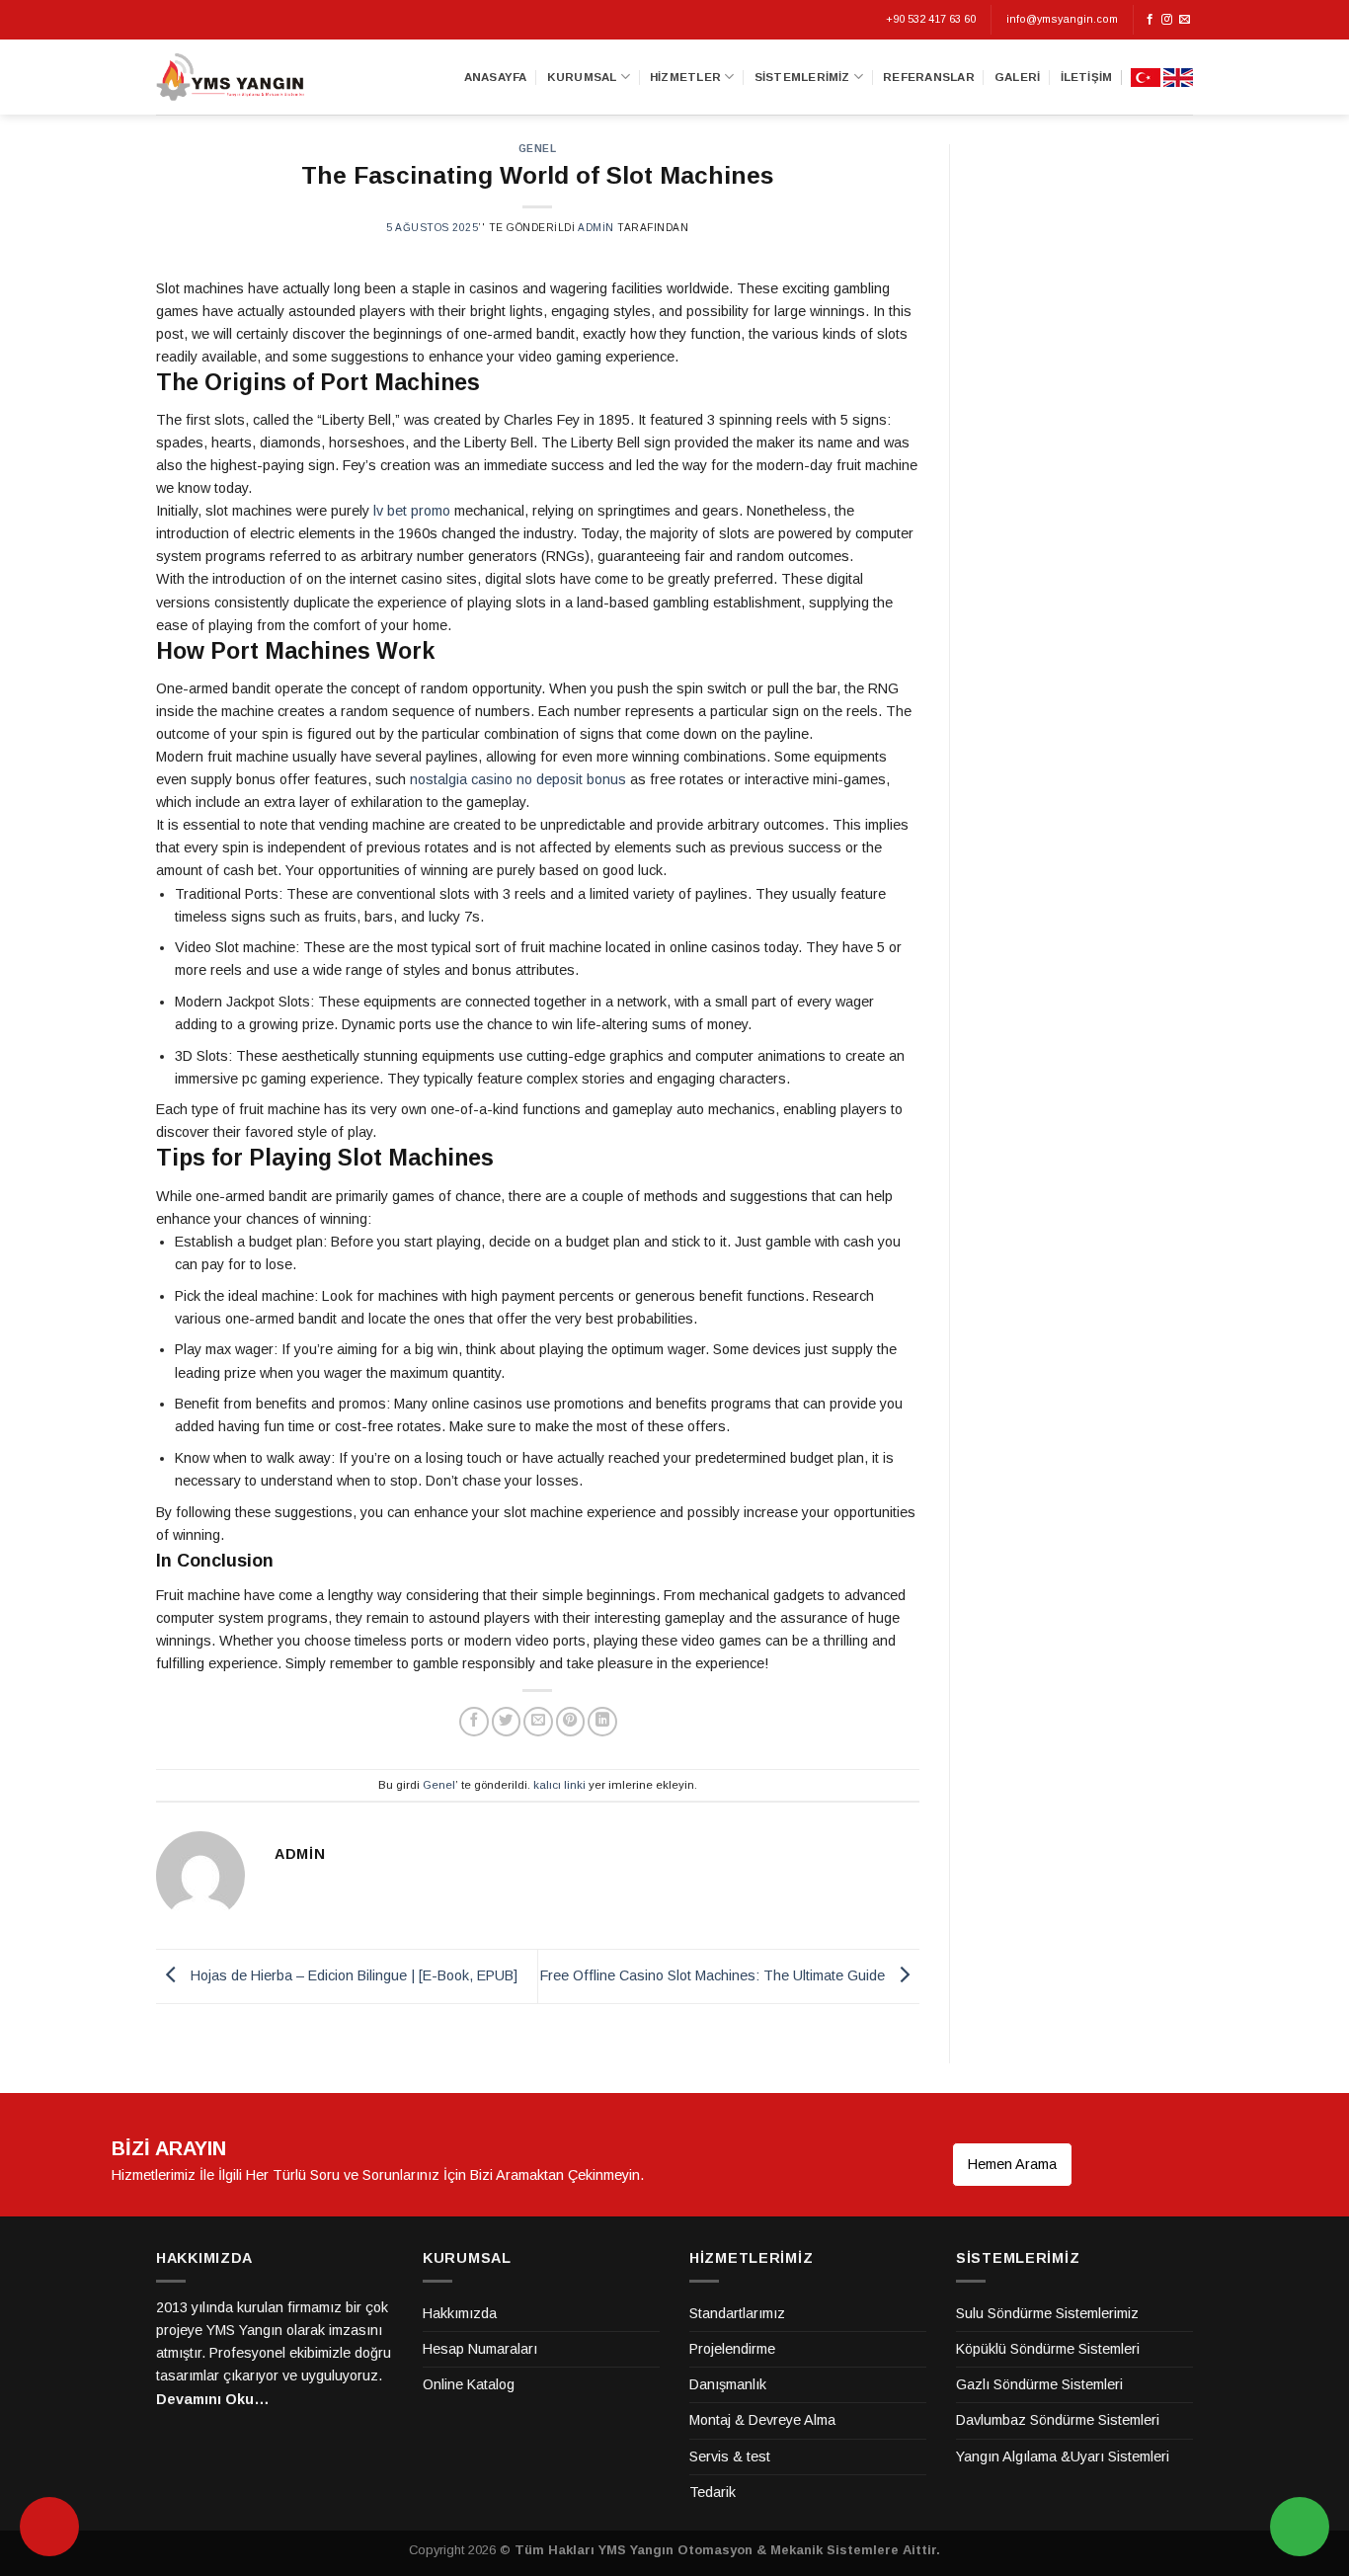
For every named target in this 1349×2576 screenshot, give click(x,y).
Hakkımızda (460, 2313)
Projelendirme (732, 2349)
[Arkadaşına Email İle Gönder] (538, 1722)
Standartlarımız (737, 2313)
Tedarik (713, 2492)
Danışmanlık (728, 2384)
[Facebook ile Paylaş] (474, 1722)
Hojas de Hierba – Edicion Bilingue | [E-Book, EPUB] (352, 1975)
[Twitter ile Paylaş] (507, 1722)
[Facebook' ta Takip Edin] (1150, 20)
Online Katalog (469, 2384)
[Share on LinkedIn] (602, 1722)
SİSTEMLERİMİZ (802, 77)
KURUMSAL (582, 77)
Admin (596, 228)
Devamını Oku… (213, 2399)
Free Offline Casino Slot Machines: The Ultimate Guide (714, 1975)
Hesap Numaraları (480, 2349)
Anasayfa (496, 77)
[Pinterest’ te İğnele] (571, 1722)
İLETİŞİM (1087, 77)
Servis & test (730, 2456)
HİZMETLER (685, 77)
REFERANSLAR (929, 77)
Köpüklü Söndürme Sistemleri (1048, 2349)
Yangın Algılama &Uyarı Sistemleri (1063, 2456)
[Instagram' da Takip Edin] (1167, 20)
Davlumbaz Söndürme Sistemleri (1058, 2420)
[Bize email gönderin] (1185, 20)
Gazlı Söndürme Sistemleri (1039, 2384)
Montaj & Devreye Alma (762, 2420)
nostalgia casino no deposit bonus (518, 779)
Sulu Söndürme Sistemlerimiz (1047, 2313)
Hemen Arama (1012, 2164)
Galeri (1017, 77)
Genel (538, 149)
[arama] (49, 2527)
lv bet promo (412, 511)
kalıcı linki (559, 1785)
